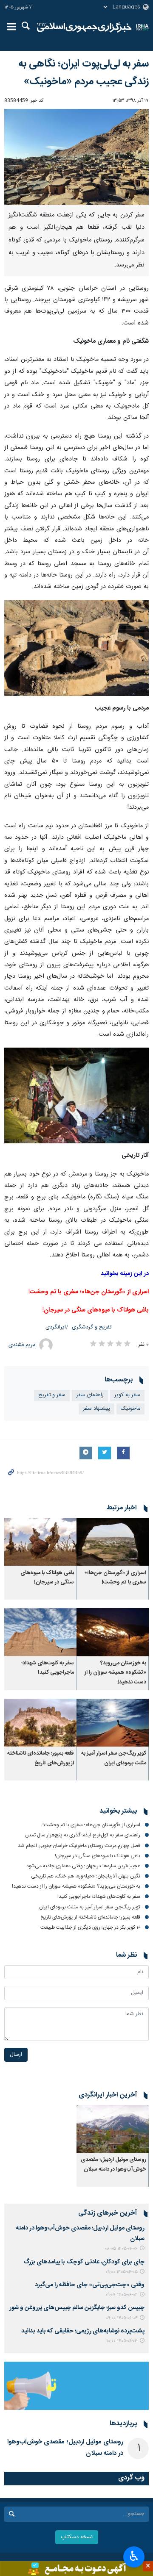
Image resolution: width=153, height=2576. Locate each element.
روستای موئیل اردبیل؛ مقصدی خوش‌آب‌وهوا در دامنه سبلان (113, 2164)
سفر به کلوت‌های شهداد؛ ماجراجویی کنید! (48, 1668)
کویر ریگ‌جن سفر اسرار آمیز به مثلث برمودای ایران (114, 1758)
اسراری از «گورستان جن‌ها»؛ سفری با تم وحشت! (115, 1578)
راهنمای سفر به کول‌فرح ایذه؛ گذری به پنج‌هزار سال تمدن (83, 1835)
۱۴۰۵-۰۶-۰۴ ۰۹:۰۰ (122, 2318)
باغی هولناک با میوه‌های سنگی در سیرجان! (47, 1578)
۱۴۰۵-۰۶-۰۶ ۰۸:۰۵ (121, 2249)
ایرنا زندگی (84, 28)
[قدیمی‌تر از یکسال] (113, 1542)
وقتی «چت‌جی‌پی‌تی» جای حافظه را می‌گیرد (90, 2285)
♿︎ (134, 2556)
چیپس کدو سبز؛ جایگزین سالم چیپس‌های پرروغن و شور (77, 2308)
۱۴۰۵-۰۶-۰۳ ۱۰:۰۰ (122, 2341)
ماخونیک (130, 1409)
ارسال (16, 2055)
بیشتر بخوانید (118, 1811)
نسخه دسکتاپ (77, 2537)
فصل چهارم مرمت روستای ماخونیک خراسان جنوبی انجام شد (79, 1846)
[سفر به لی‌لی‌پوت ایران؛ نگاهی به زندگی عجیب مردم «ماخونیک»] (76, 157)
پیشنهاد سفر (96, 1409)
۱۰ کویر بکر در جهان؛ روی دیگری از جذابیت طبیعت (90, 1927)
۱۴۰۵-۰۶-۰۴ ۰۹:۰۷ (122, 2295)
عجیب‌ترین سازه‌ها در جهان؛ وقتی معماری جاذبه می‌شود (83, 1866)
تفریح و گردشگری (92, 1327)
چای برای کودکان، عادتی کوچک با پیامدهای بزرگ (84, 2262)
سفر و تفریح (52, 1395)
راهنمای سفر (90, 1395)
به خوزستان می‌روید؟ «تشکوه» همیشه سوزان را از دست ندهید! (115, 1673)
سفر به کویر (127, 1395)
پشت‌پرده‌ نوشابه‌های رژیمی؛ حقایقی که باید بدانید (83, 2331)
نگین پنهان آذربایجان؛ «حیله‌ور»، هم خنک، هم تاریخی (86, 1876)
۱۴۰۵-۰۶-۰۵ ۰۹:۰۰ (122, 2272)
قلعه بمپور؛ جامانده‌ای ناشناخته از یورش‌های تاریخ (41, 1758)
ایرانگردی (56, 1327)
